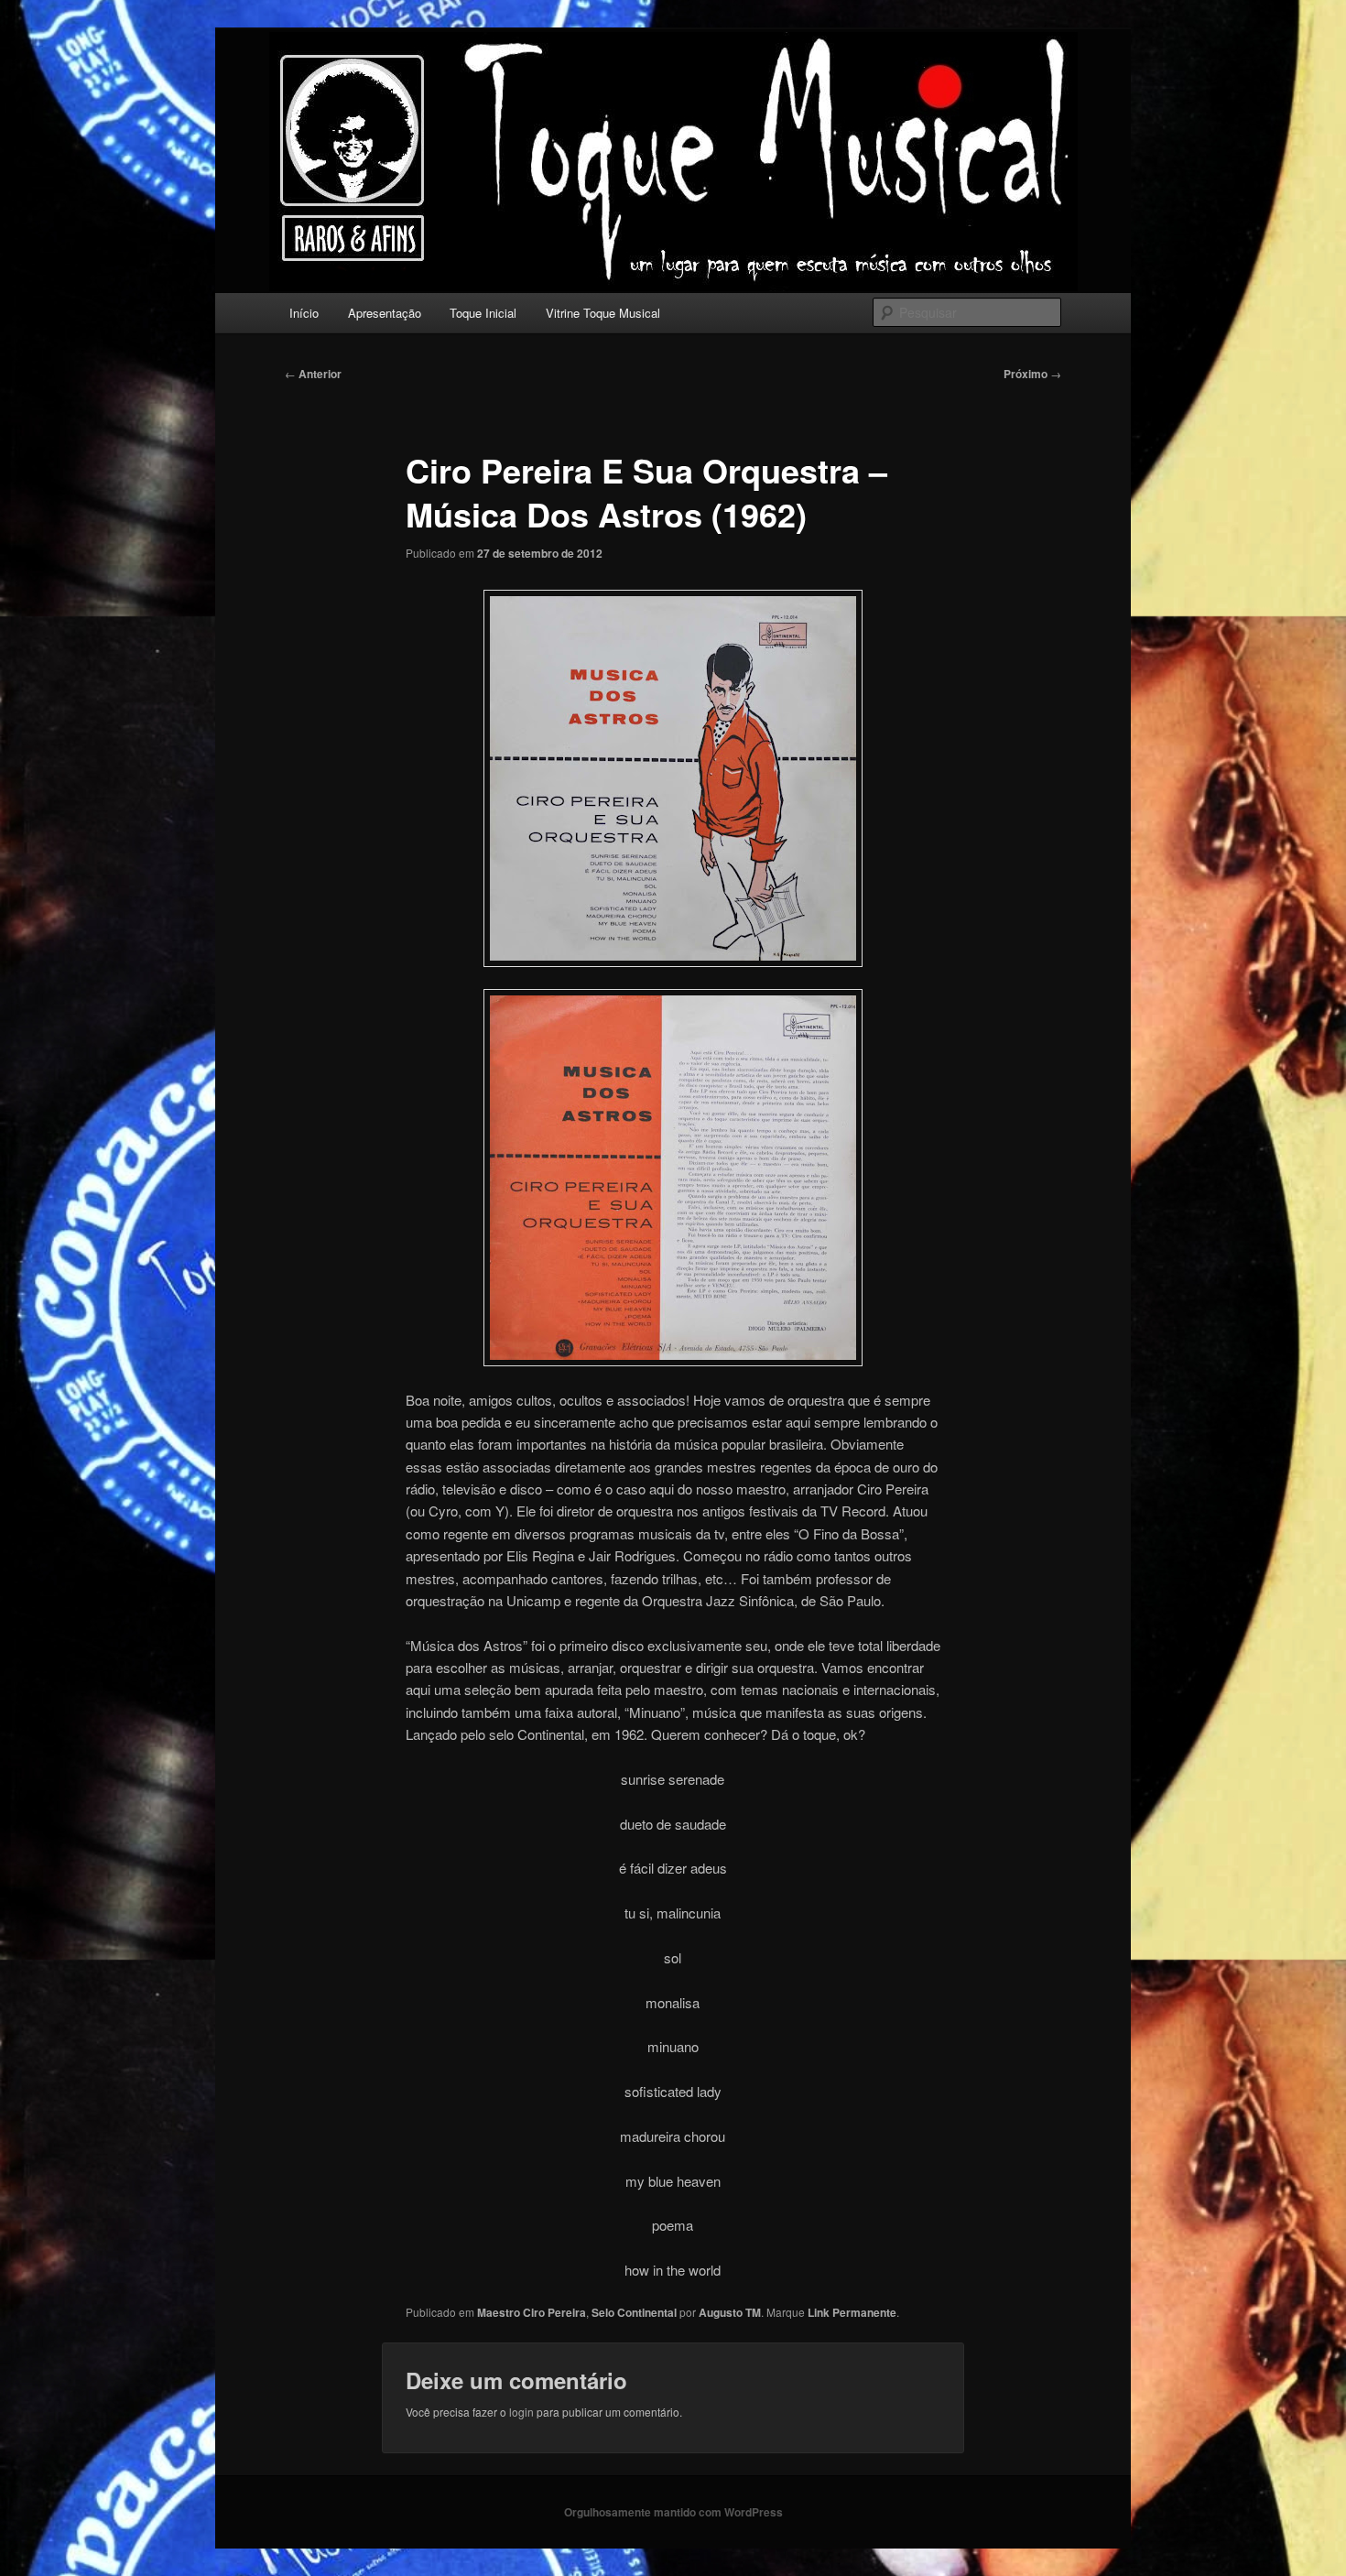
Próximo (1032, 374)
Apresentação (385, 313)
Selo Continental (634, 2312)
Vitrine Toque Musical (603, 313)
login (521, 2412)
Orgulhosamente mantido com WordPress (673, 2512)
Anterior (313, 374)
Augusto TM (730, 2312)
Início (304, 313)
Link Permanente (852, 2312)
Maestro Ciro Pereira (532, 2312)
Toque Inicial (483, 313)
